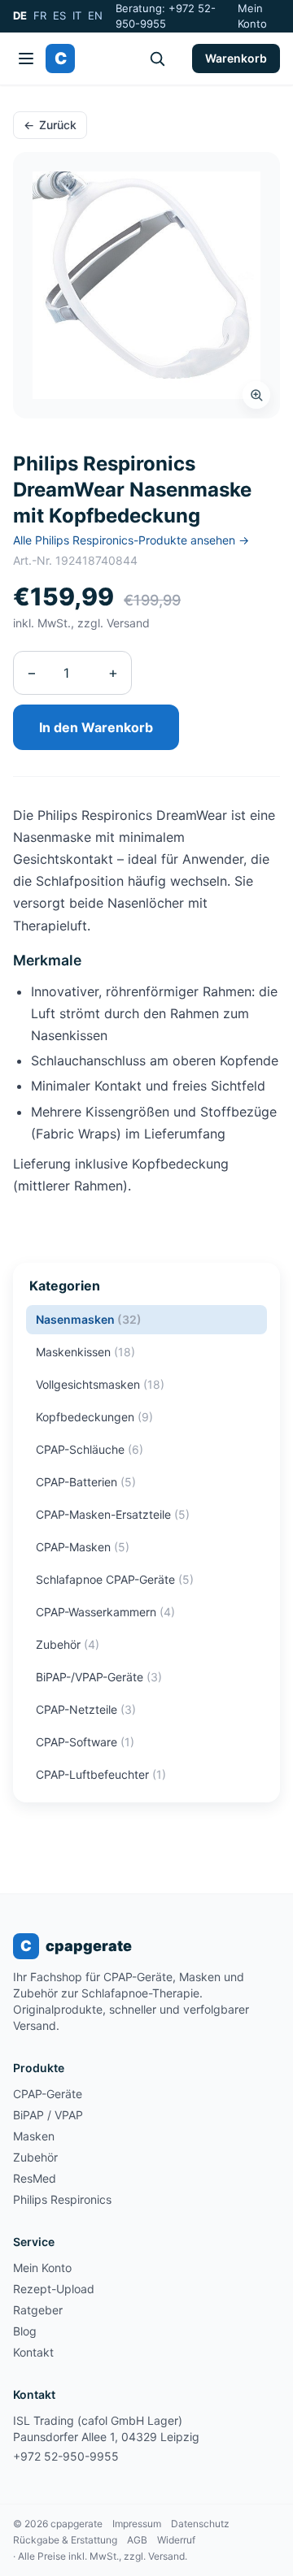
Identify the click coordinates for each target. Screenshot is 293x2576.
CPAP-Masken (83, 1547)
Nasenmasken (89, 1319)
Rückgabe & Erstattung (65, 2540)
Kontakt (33, 2352)
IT (77, 15)
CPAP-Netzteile (86, 1709)
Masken (34, 2136)
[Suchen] (157, 59)
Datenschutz (200, 2524)
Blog (25, 2331)
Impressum (137, 2524)
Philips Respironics (62, 2199)
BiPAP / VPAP (48, 2115)
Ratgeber (38, 2310)
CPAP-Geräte (48, 2094)
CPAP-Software (85, 1742)
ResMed (35, 2178)
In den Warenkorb (96, 727)
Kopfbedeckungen (94, 1417)
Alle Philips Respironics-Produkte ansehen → (131, 540)
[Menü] (26, 59)
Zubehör (68, 1644)
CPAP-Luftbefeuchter (101, 1774)
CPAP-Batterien (86, 1482)
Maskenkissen (85, 1352)
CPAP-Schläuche (90, 1449)
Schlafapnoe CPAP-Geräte (115, 1579)
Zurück (50, 125)
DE (20, 15)
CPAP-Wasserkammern (105, 1612)
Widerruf (176, 2540)
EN (95, 15)
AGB (137, 2540)
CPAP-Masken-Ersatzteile (113, 1514)
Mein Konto (252, 16)
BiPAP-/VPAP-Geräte (99, 1677)
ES (59, 15)
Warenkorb (236, 58)
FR (40, 15)
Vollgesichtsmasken (100, 1384)
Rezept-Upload (54, 2289)
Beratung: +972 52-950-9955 (166, 16)
